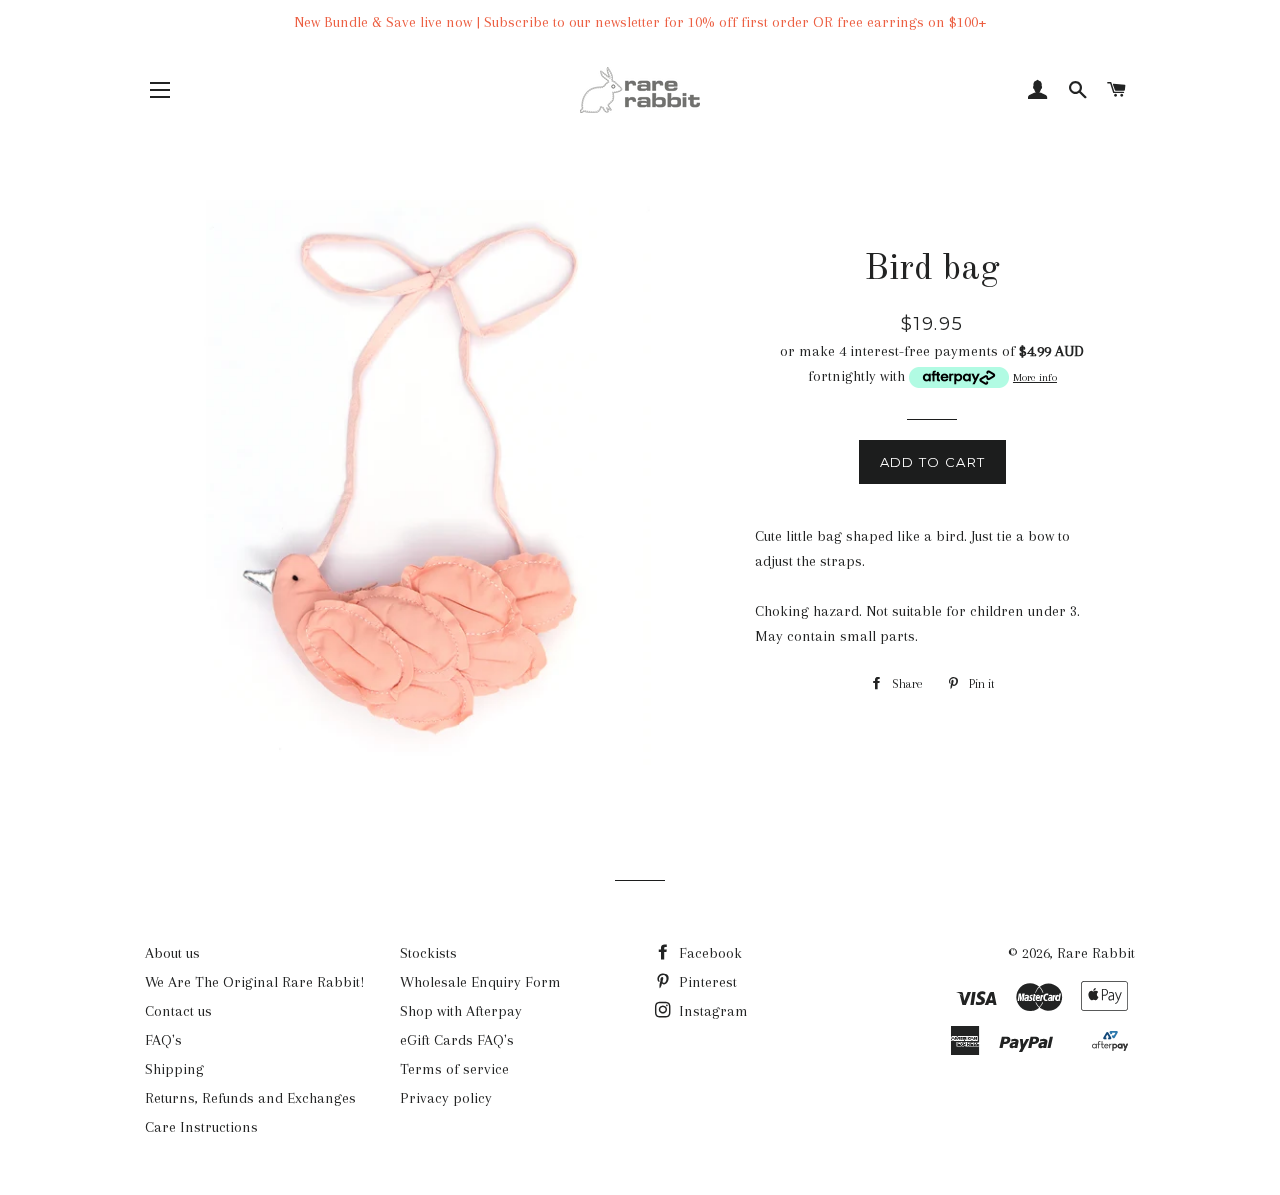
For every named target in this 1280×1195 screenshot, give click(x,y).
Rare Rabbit (1096, 953)
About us (172, 953)
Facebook (708, 953)
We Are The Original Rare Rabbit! (254, 982)
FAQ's (163, 1040)
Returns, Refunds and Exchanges (250, 1098)
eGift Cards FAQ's (457, 1040)
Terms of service (454, 1069)
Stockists (428, 953)
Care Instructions (201, 1127)
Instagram (711, 1011)
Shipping (174, 1069)
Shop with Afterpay (461, 1011)
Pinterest (706, 982)
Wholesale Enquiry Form (480, 982)
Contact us (178, 1011)
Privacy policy (446, 1098)
